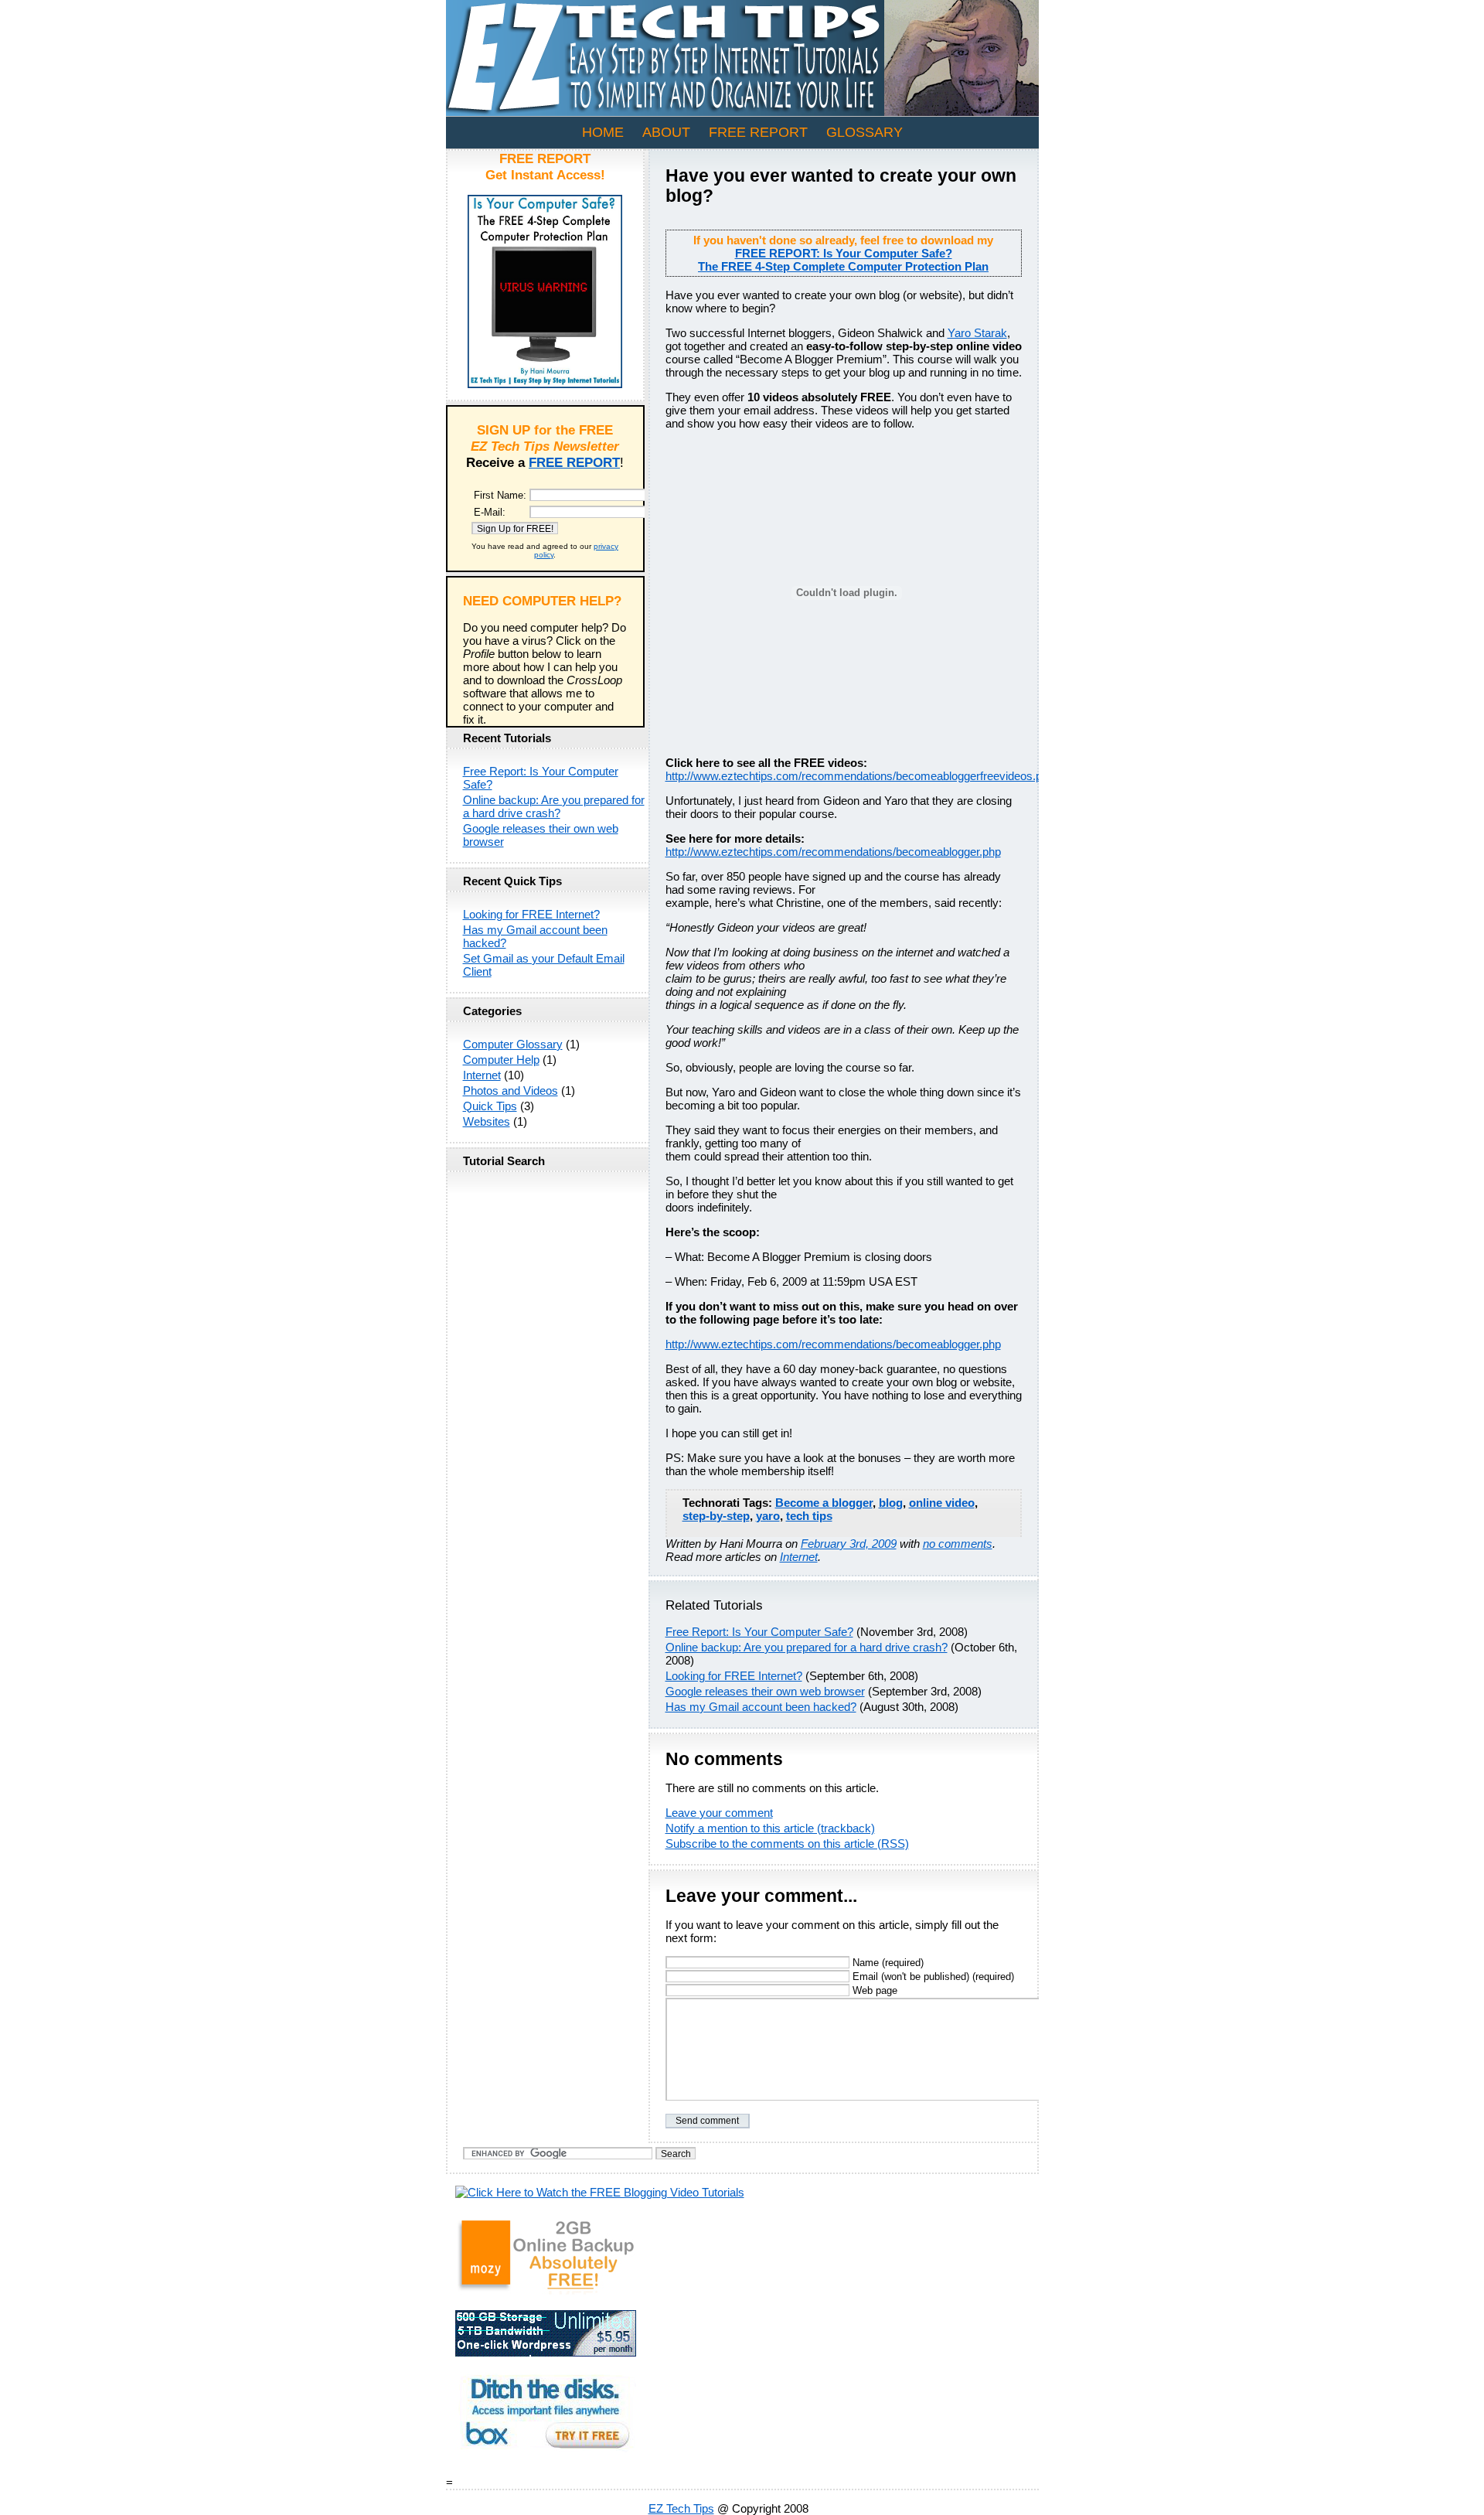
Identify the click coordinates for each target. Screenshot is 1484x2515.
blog (891, 1503)
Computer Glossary (513, 1044)
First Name (499, 495)
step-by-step (716, 1516)
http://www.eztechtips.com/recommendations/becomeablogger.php (833, 852)
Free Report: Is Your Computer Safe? (759, 1632)
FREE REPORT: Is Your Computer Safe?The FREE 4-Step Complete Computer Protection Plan (843, 260)
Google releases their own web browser (765, 1691)
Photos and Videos (511, 1091)
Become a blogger (824, 1503)
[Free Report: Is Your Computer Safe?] (545, 384)
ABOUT (666, 132)
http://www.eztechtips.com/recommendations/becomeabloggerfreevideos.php (860, 776)
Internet (799, 1557)
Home (603, 132)
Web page (873, 1990)
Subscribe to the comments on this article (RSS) (787, 1844)
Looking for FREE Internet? (734, 1676)
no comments (958, 1544)
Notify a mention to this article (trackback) (770, 1828)
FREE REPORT (758, 132)
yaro (768, 1516)
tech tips (809, 1516)
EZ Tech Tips (681, 2508)
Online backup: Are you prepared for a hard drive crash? (807, 1647)
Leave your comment (719, 1813)
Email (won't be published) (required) (932, 1977)
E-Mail (488, 512)
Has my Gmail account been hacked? (761, 1707)
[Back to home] (742, 112)
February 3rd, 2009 (849, 1544)
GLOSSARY (865, 132)
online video (942, 1503)
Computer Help (501, 1060)
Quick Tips (490, 1106)
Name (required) (887, 1963)
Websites (487, 1121)
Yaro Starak (977, 333)
